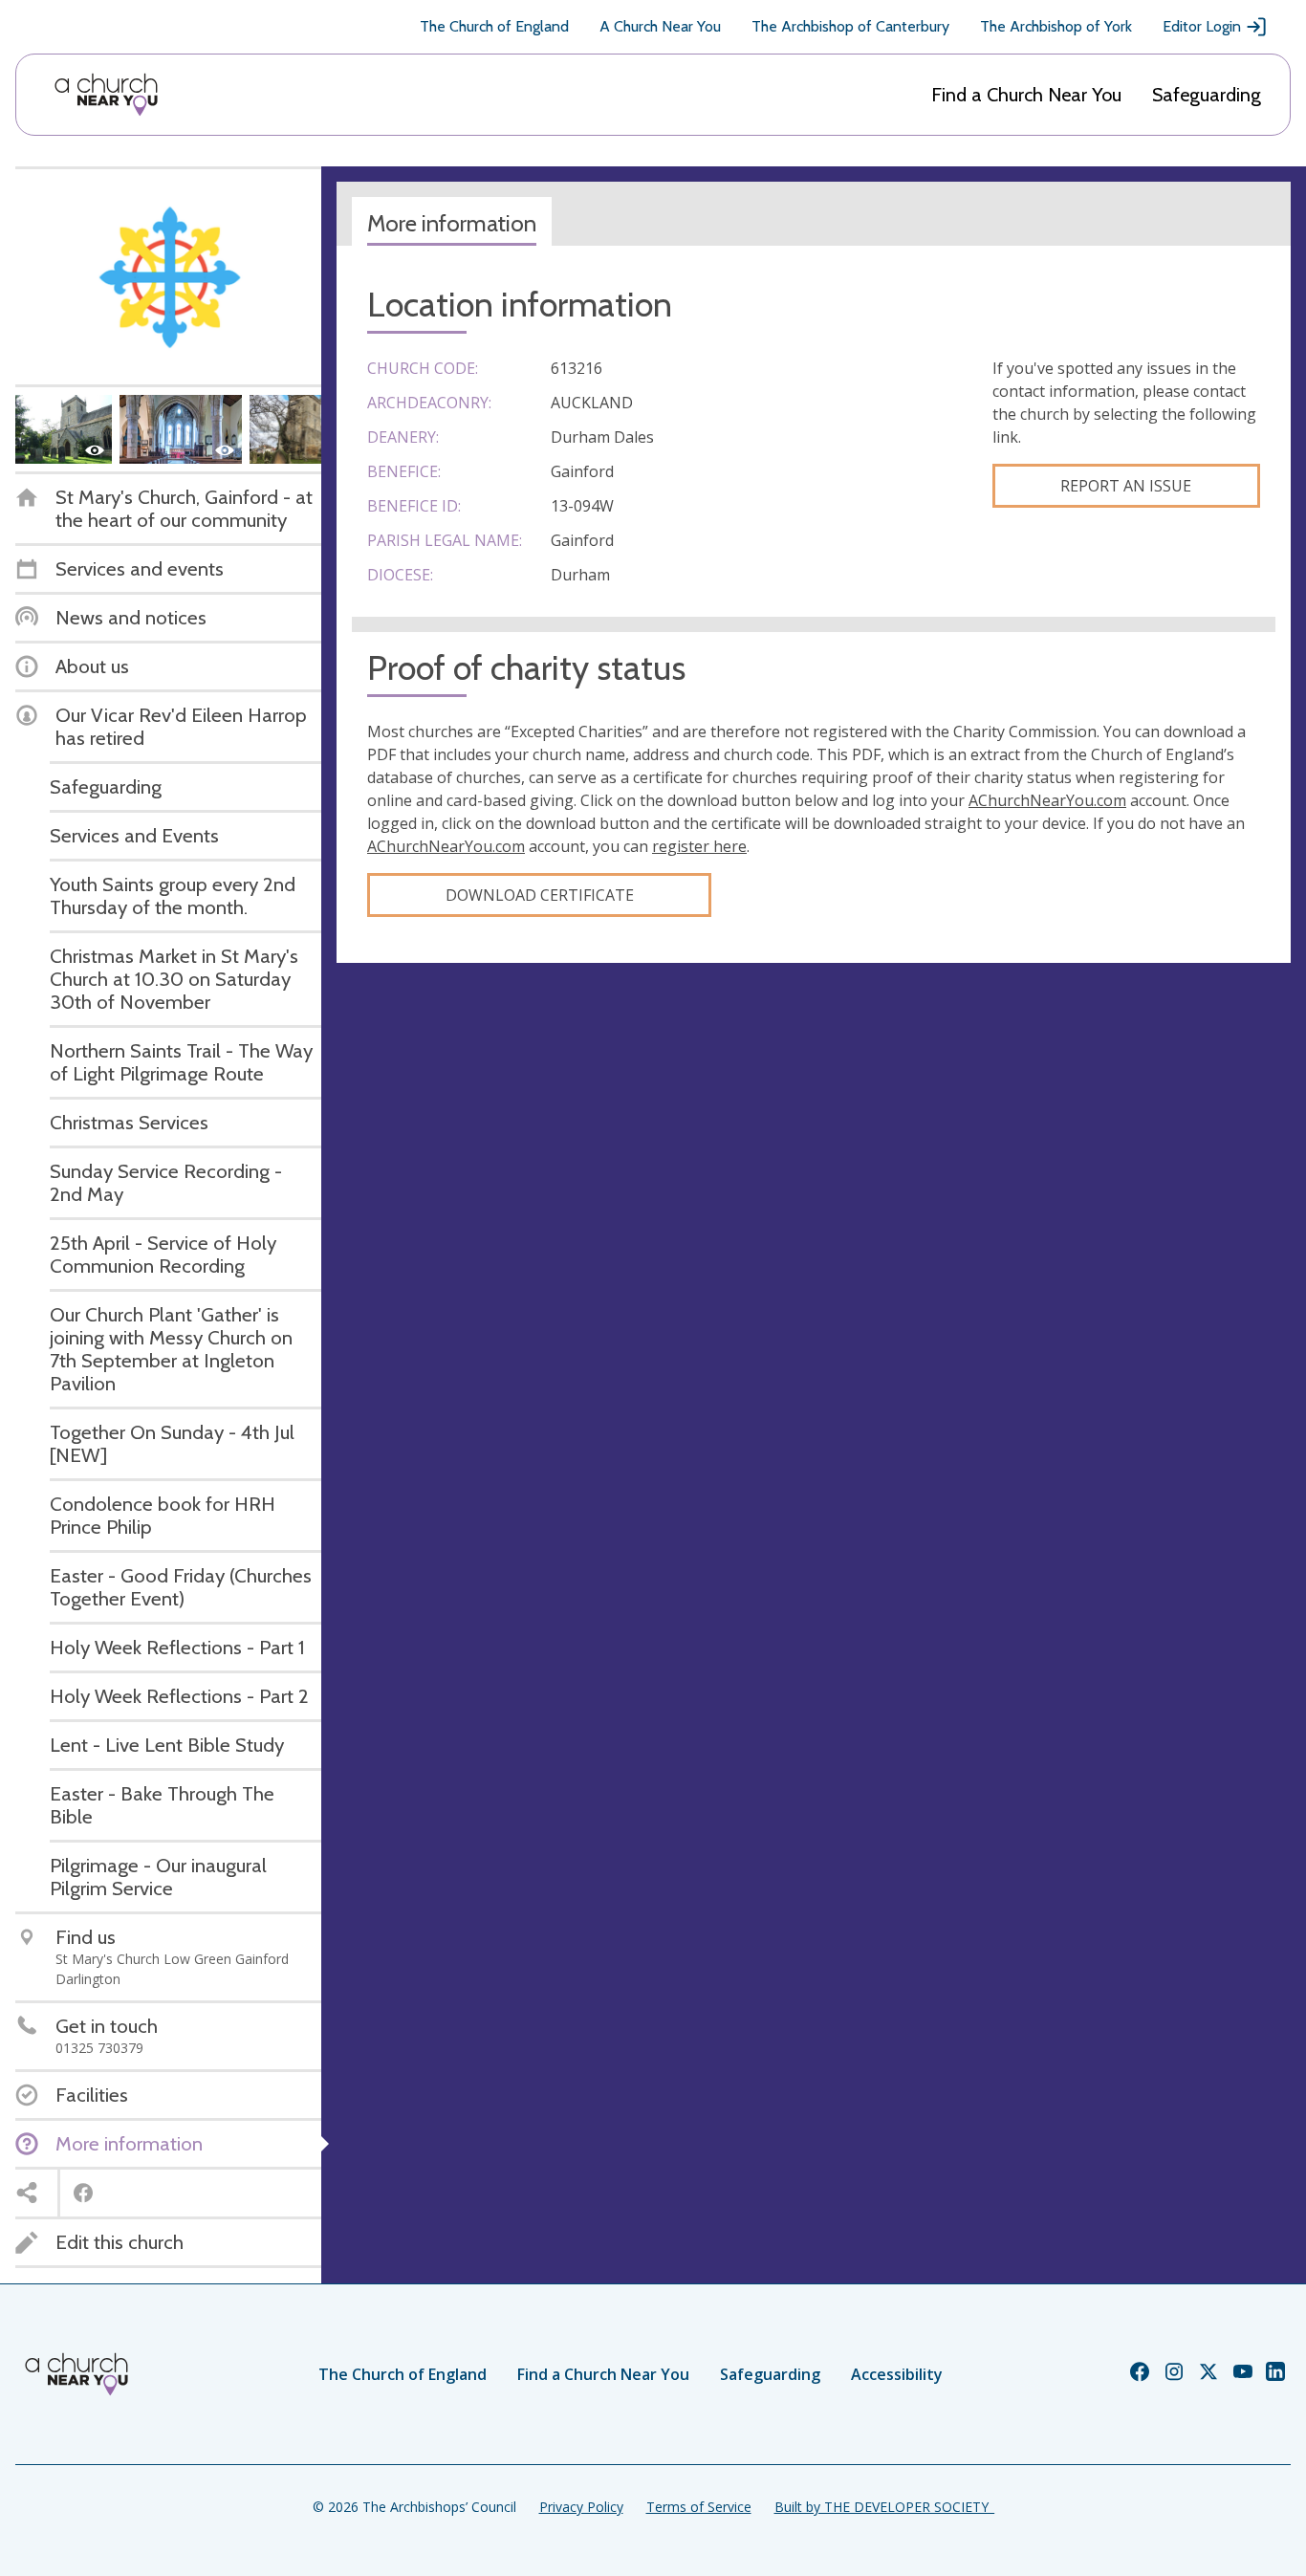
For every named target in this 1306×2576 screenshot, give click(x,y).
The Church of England (494, 26)
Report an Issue (1126, 486)
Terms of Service (699, 2507)
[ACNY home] (106, 95)
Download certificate (540, 895)
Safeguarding (1207, 95)
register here (699, 846)
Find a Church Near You (1026, 95)
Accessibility (897, 2374)
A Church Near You (660, 26)
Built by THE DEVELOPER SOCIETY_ (884, 2507)
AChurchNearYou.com (1047, 800)
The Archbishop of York (1056, 26)
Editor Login (1202, 26)
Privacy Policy (581, 2507)
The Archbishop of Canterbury (850, 26)
